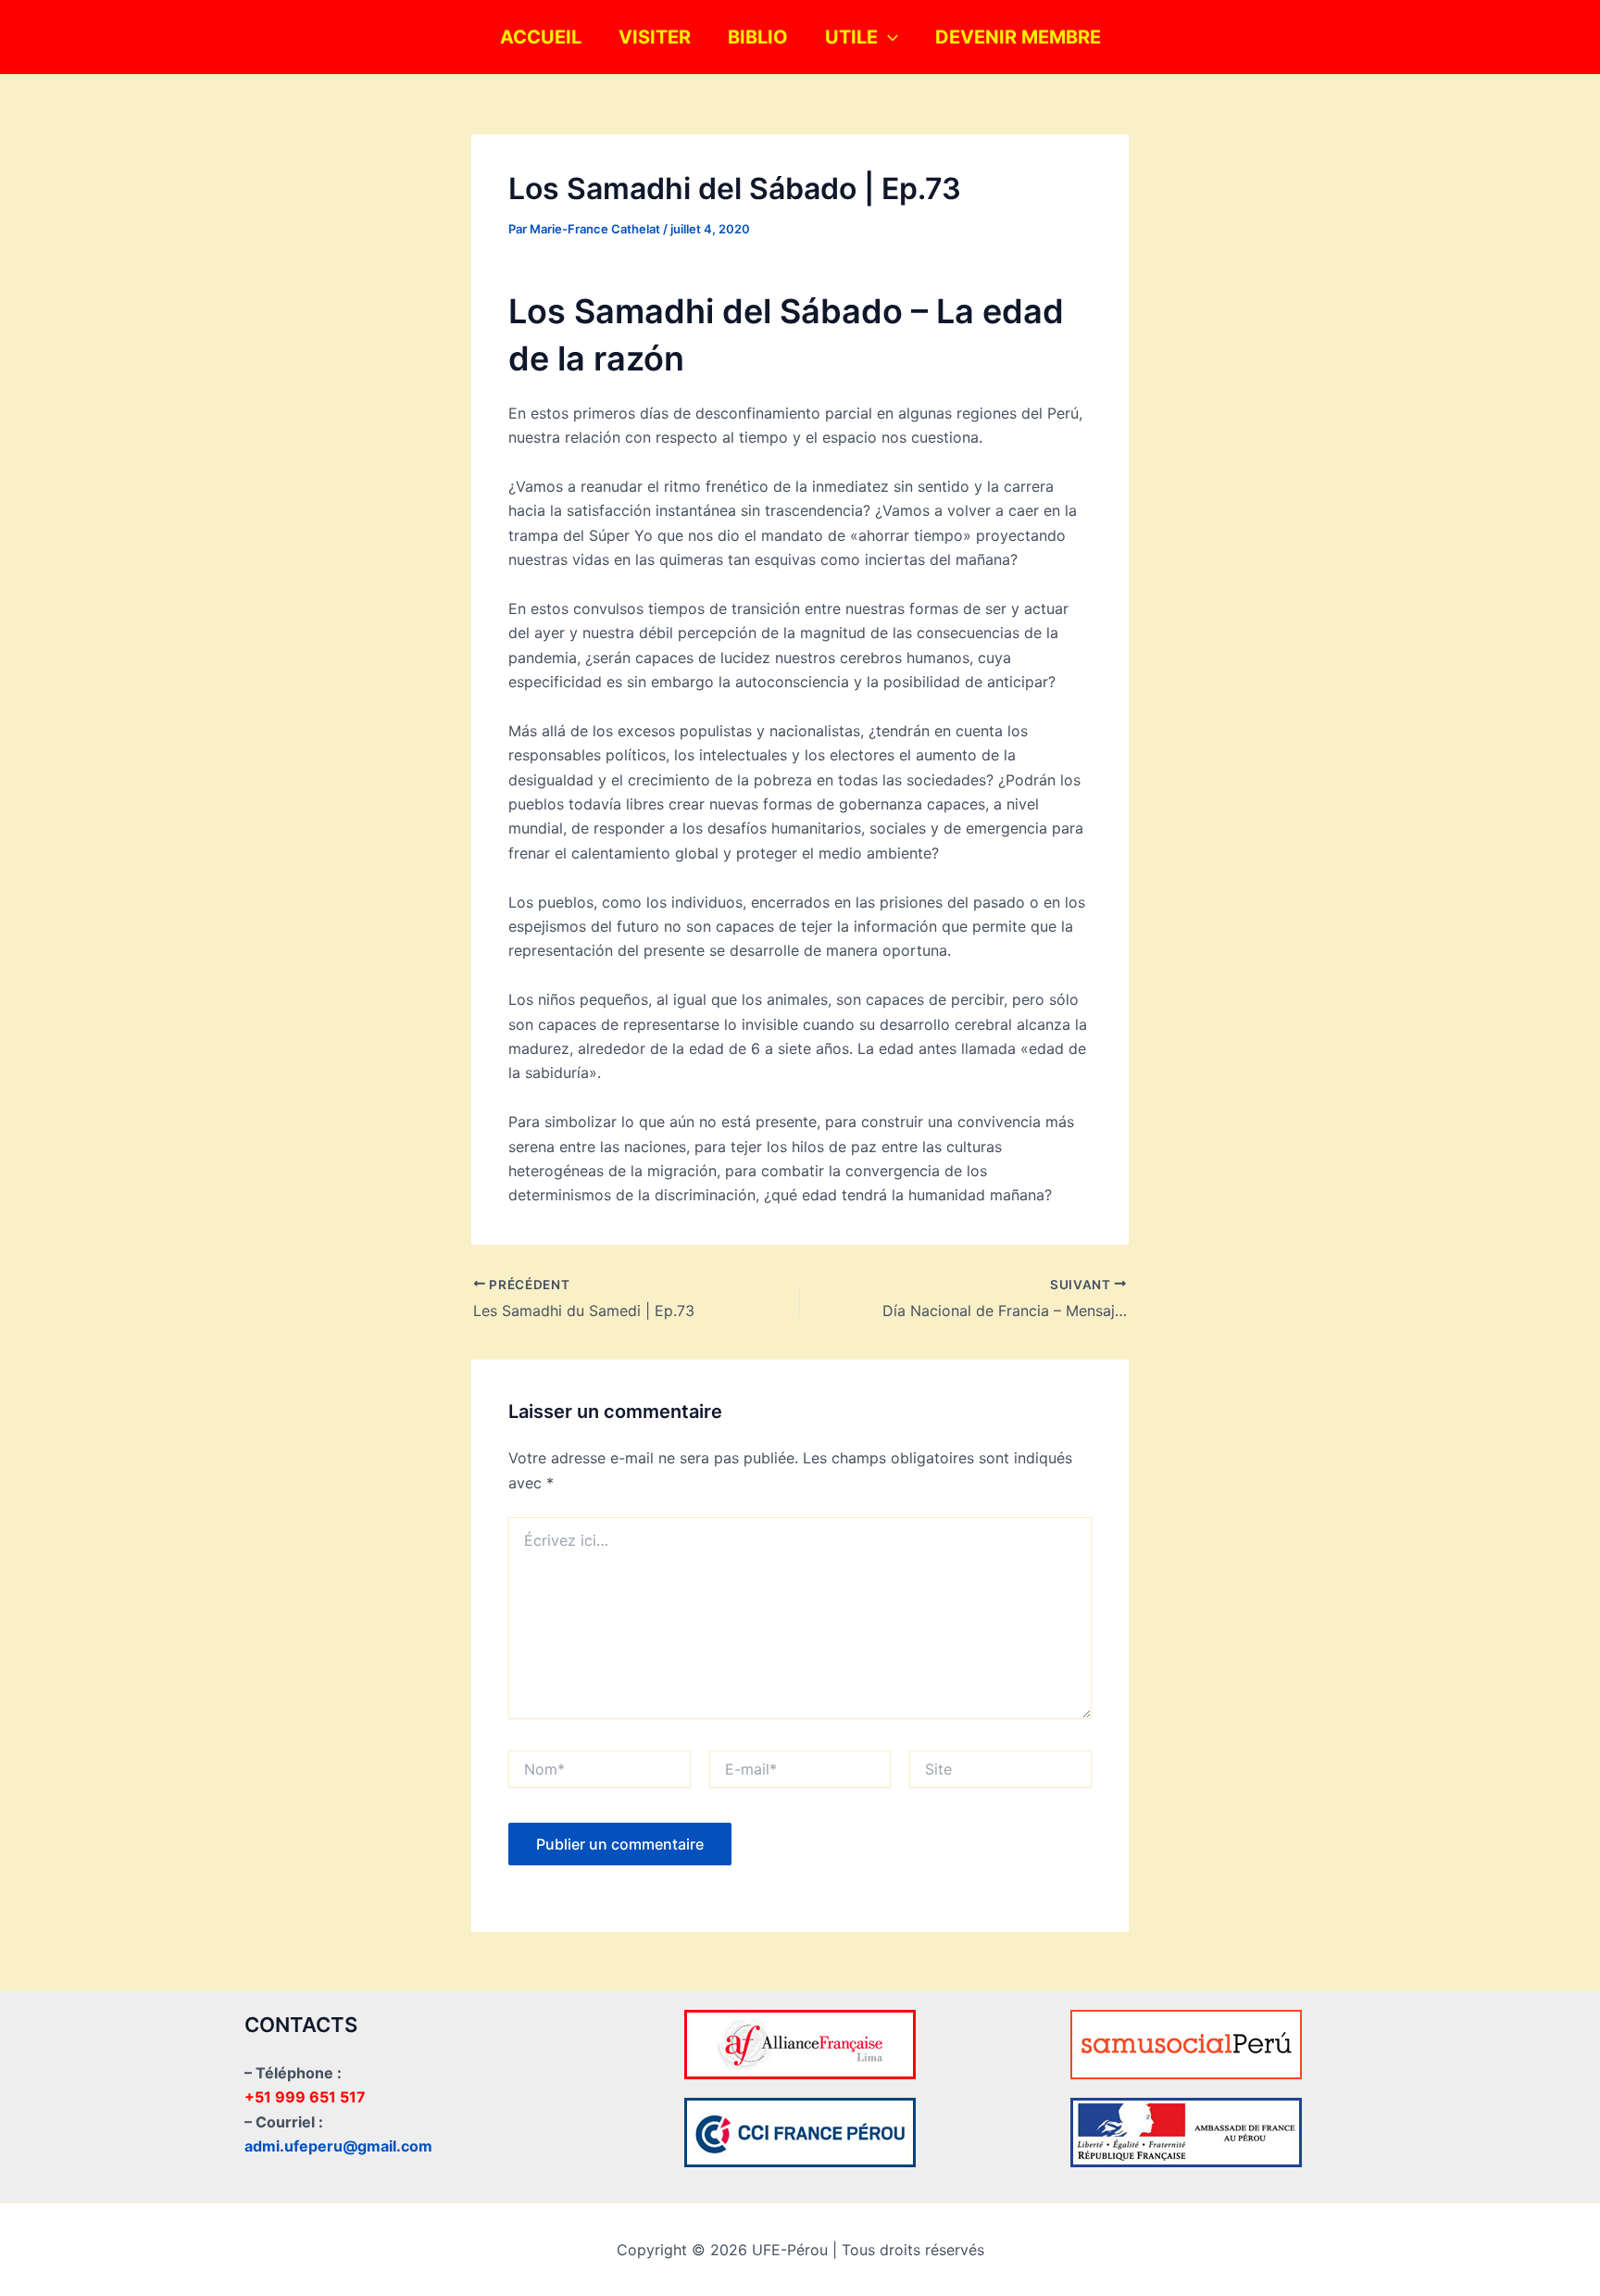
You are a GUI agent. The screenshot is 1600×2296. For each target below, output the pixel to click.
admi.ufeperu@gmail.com (338, 2146)
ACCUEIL (541, 37)
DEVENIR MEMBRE (1018, 37)
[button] (888, 37)
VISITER (655, 37)
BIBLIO (758, 37)
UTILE (851, 37)
